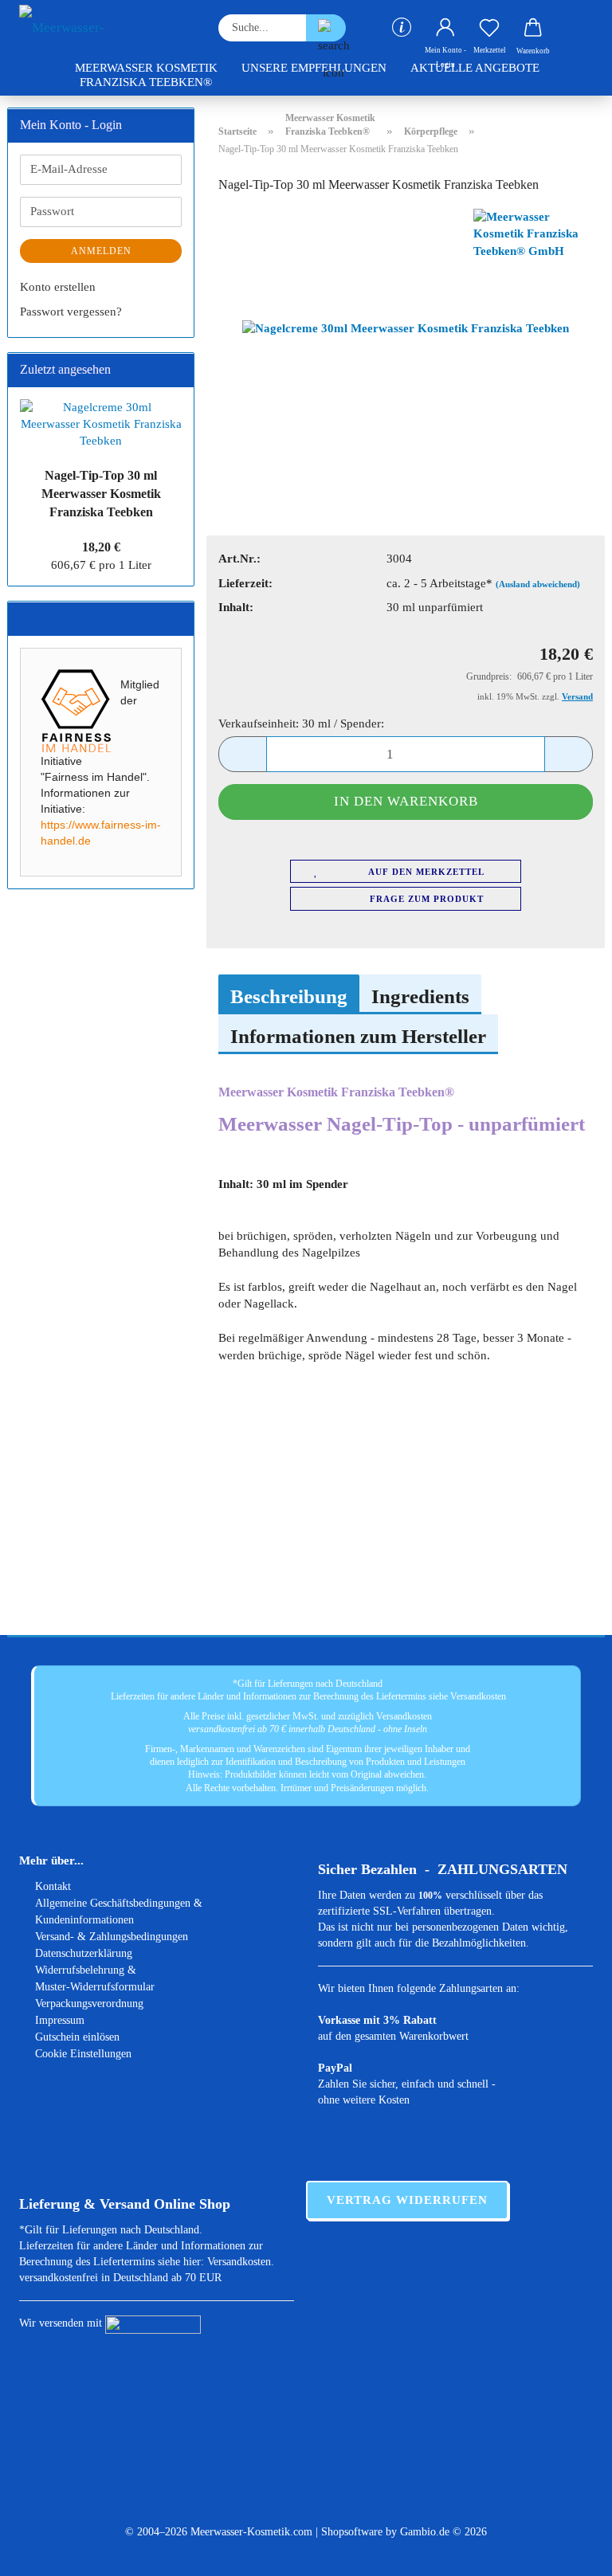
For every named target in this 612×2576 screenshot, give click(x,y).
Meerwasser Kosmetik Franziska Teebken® (146, 75)
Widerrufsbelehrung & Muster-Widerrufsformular (95, 1978)
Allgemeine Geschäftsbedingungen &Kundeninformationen (119, 1911)
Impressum (60, 2020)
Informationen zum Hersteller (358, 1036)
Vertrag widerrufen (407, 2200)
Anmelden (101, 251)
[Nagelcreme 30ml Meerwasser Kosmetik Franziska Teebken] (406, 327)
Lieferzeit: (245, 583)
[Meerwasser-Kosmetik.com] (107, 28)
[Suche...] (326, 28)
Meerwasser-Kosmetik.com (251, 2532)
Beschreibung (289, 996)
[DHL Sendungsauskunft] (153, 2323)
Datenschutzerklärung (84, 1953)
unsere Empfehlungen (314, 68)
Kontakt (53, 1886)
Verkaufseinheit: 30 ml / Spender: (301, 723)
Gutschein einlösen (77, 2037)
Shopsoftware (352, 2532)
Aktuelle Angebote (475, 68)
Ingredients (420, 996)
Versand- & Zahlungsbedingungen (112, 1937)
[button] (446, 28)
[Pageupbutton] (568, 2552)
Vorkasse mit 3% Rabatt (377, 2020)
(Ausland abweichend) (538, 584)
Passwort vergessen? (71, 312)
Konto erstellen (58, 287)
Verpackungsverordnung (89, 2004)
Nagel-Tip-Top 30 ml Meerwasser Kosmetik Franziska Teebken (101, 494)
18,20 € (101, 547)
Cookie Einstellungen (83, 2054)
